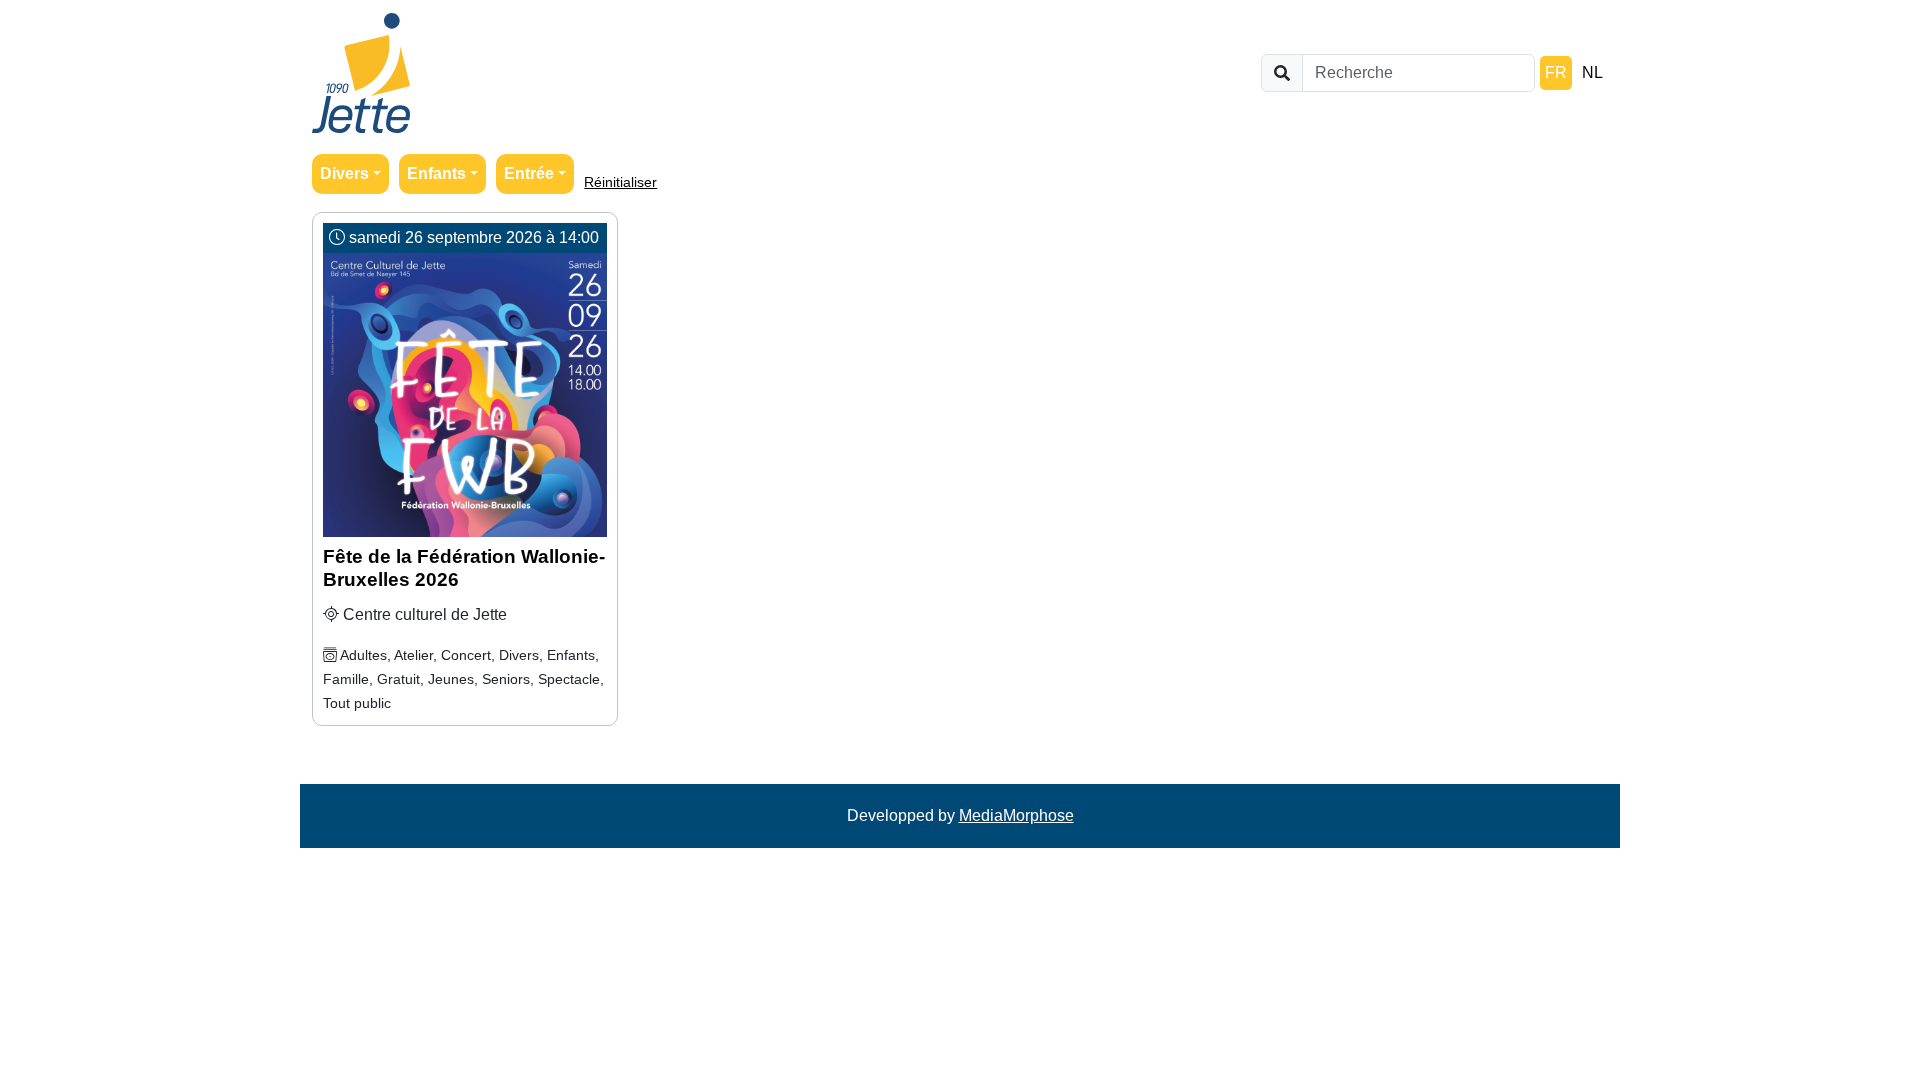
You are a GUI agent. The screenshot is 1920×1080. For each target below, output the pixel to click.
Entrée (529, 173)
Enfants (436, 173)
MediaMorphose (1016, 815)
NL (1592, 72)
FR (1556, 72)
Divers (344, 173)
